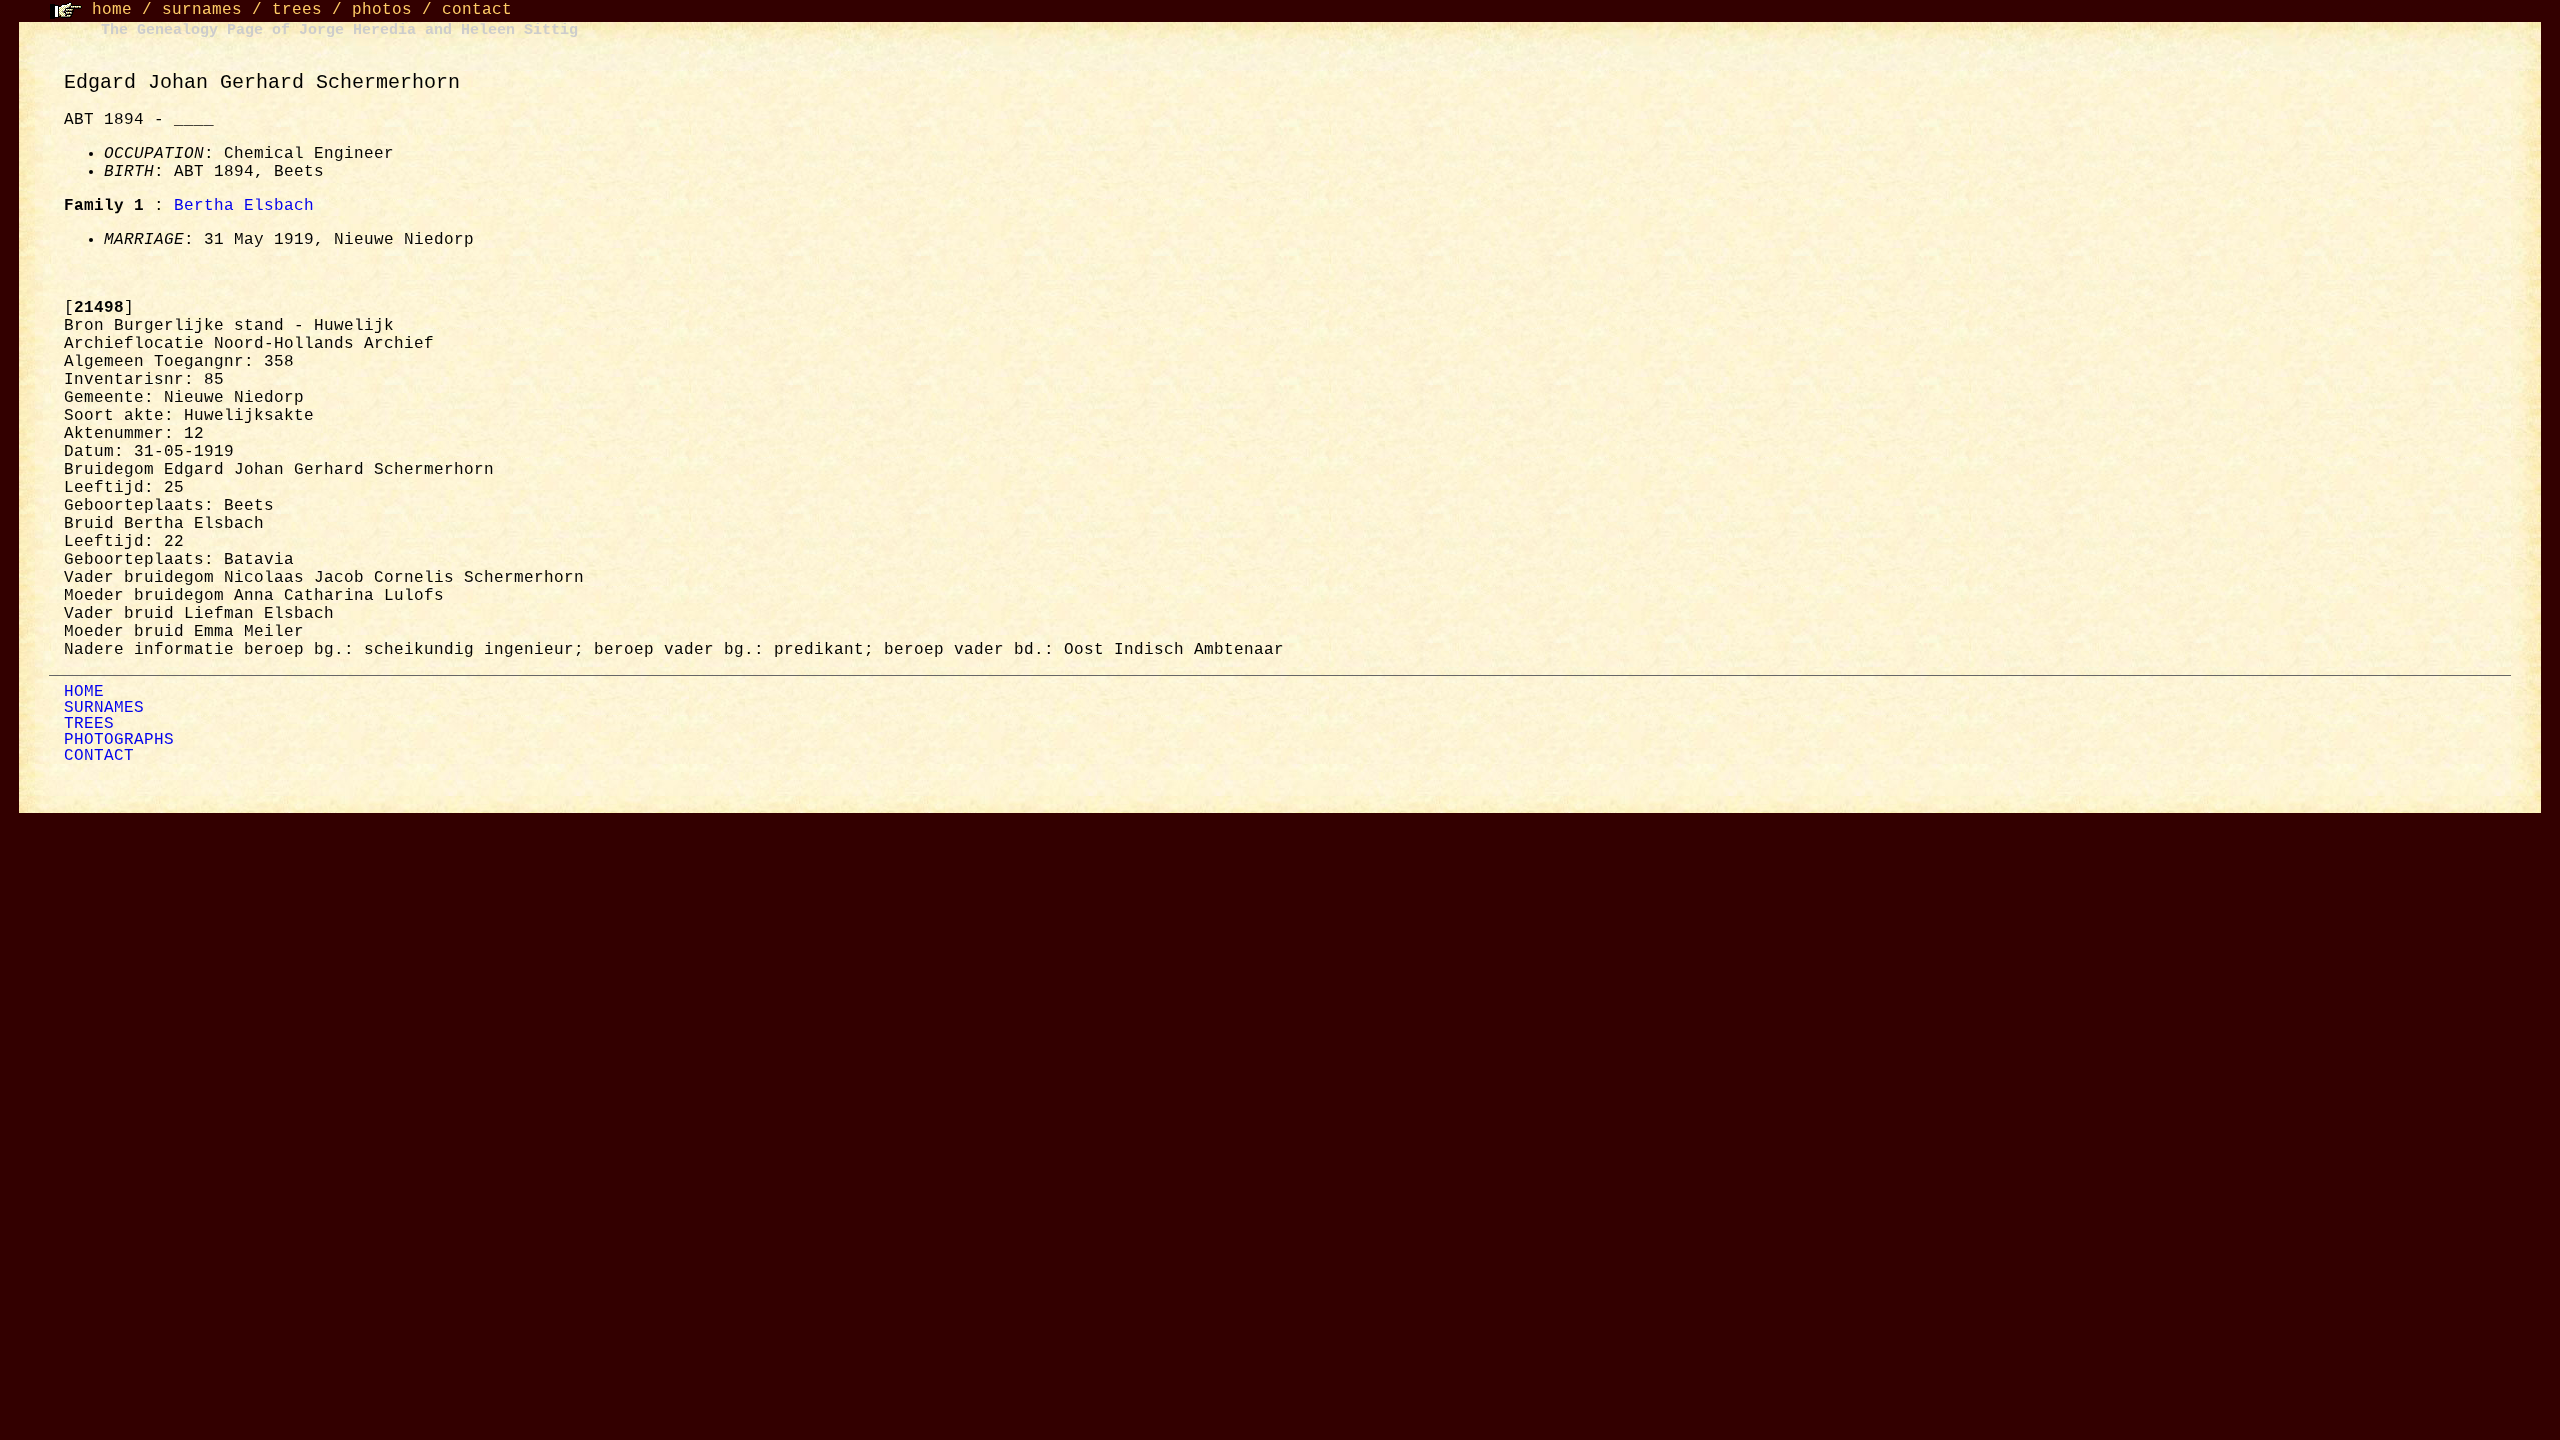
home (112, 10)
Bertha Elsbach (244, 206)
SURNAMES (104, 708)
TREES (89, 724)
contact (477, 10)
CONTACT (99, 756)
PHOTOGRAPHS (119, 740)
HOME (84, 692)
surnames (202, 10)
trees (297, 10)
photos (382, 10)
